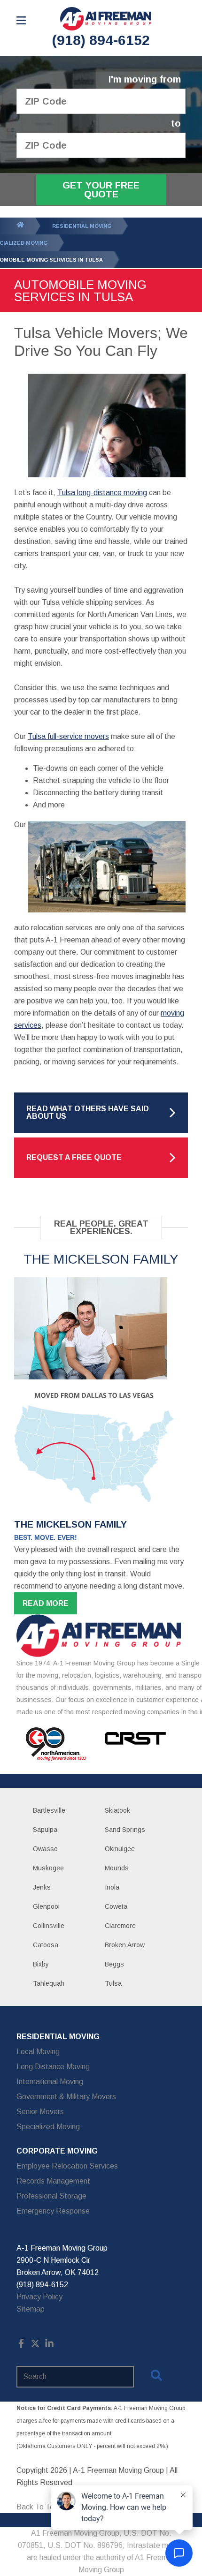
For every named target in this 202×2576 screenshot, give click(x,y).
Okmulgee (120, 1849)
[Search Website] (156, 2377)
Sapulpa (45, 1830)
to (176, 124)
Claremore (120, 1926)
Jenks (42, 1887)
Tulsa (113, 1983)
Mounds (117, 1868)
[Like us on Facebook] (21, 2346)
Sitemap (31, 2309)
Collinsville (49, 1926)
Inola (112, 1887)
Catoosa (46, 1945)
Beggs (114, 1964)
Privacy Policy (39, 2297)
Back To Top (37, 2507)
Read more (46, 1603)
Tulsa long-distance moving (102, 493)
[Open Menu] (21, 20)
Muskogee (48, 1868)
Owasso (45, 1849)
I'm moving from (145, 79)
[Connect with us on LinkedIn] (49, 2346)
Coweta (116, 1906)
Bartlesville (49, 1810)
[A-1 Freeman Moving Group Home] (106, 19)
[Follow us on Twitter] (35, 2346)
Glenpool (46, 1906)
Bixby (41, 1964)
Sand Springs (125, 1830)
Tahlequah (49, 1983)
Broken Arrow (125, 1945)
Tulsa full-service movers (68, 736)
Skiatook (117, 1810)
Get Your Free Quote (101, 190)
